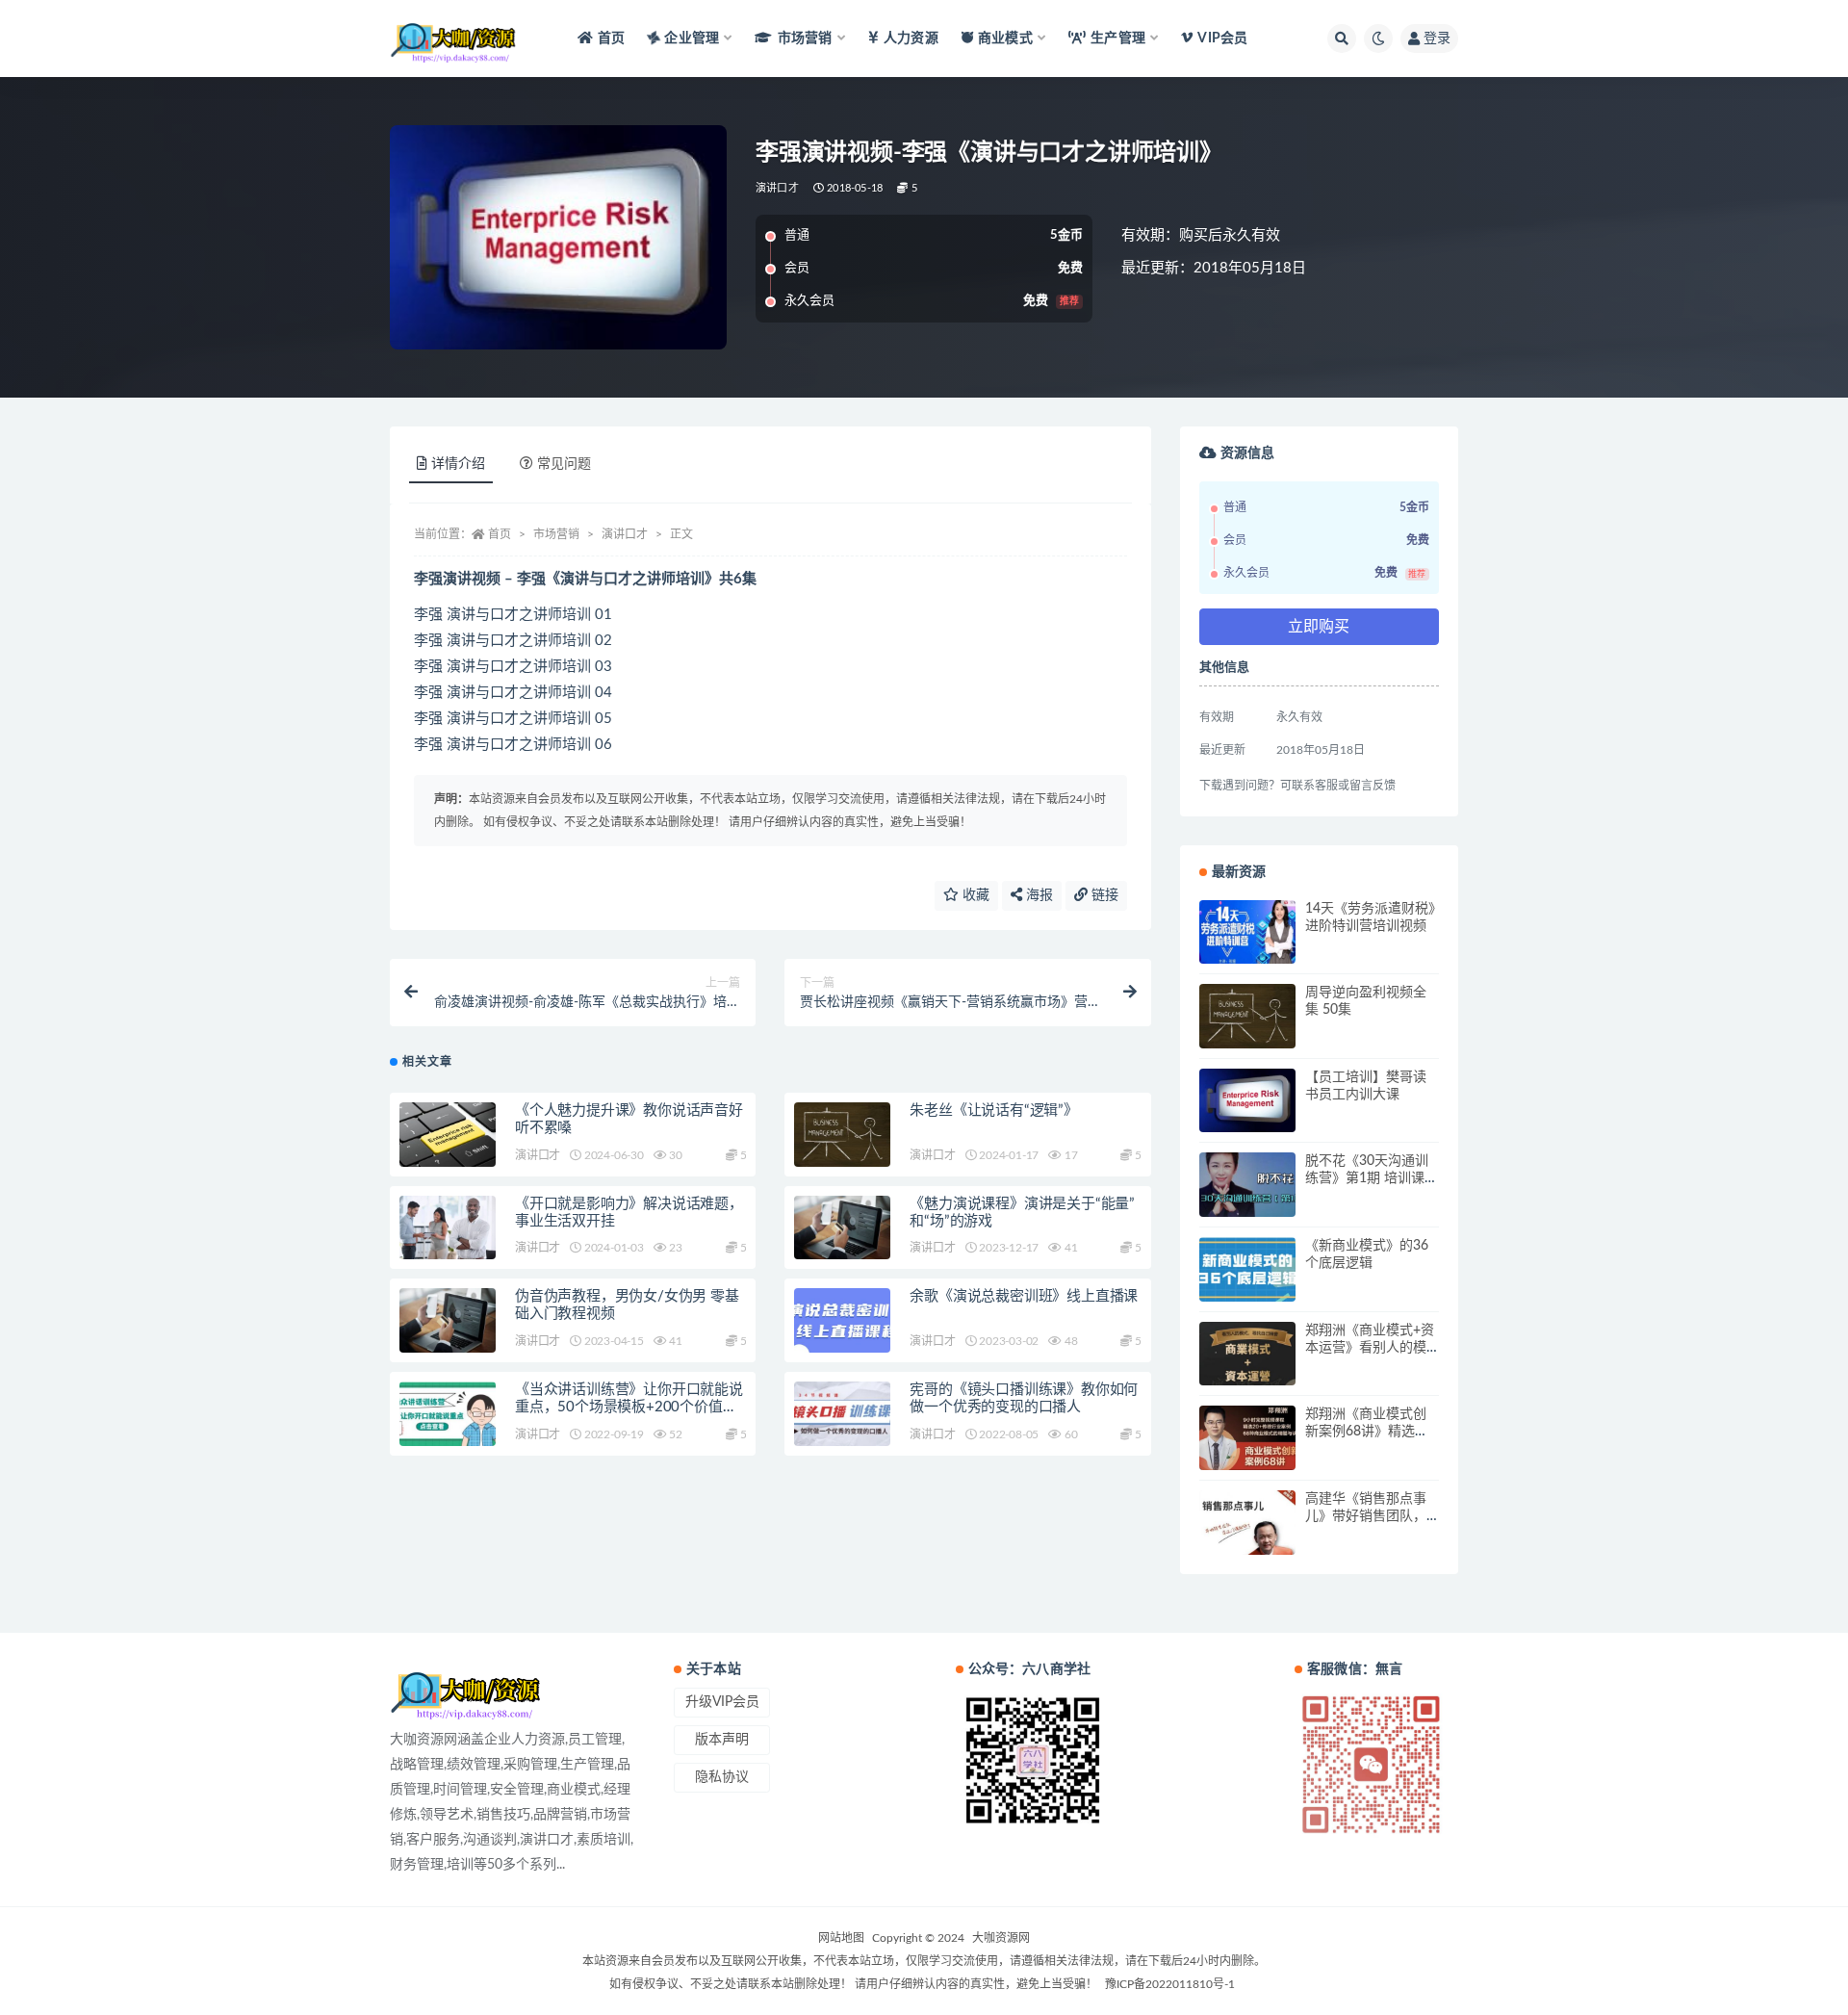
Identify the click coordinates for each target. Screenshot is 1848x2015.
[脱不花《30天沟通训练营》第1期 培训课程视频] (1247, 1185)
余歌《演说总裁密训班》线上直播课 (1024, 1296)
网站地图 (841, 1938)
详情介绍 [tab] (458, 464)
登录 (1437, 39)
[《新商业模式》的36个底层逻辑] (1247, 1269)
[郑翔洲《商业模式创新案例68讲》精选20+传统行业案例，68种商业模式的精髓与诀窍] (1247, 1438)
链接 (1103, 895)
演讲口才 (777, 188)
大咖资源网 (1001, 1938)
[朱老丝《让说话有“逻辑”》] (842, 1135)
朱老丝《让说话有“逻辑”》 (993, 1111)
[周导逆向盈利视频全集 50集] (1247, 1016)
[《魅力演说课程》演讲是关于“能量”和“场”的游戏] (842, 1228)
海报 (1038, 895)
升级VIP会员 (722, 1702)
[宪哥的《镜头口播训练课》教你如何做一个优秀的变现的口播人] (842, 1414)
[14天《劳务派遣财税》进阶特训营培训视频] (1247, 932)
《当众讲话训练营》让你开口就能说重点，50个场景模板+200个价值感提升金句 (629, 1407)
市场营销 (556, 534)
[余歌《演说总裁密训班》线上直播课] (842, 1320)
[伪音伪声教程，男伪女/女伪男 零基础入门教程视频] (448, 1320)
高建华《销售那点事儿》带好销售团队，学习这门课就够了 (1366, 1516)
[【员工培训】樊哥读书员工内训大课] (1247, 1101)
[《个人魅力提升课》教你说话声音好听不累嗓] (448, 1135)
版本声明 (722, 1740)
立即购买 (1319, 627)
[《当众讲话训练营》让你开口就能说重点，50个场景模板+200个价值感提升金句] (448, 1414)
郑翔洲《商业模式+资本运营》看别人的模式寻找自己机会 (1370, 1348)
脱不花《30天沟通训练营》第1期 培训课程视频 (1372, 1178)
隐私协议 (722, 1777)
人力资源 (911, 39)
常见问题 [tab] (564, 464)
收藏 (974, 895)
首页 (611, 39)
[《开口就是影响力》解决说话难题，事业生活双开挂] (448, 1228)
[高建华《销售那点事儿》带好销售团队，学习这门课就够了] (1247, 1523)
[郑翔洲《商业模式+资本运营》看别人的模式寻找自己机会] (1247, 1354)
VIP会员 (1222, 39)
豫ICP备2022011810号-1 (1170, 1984)
